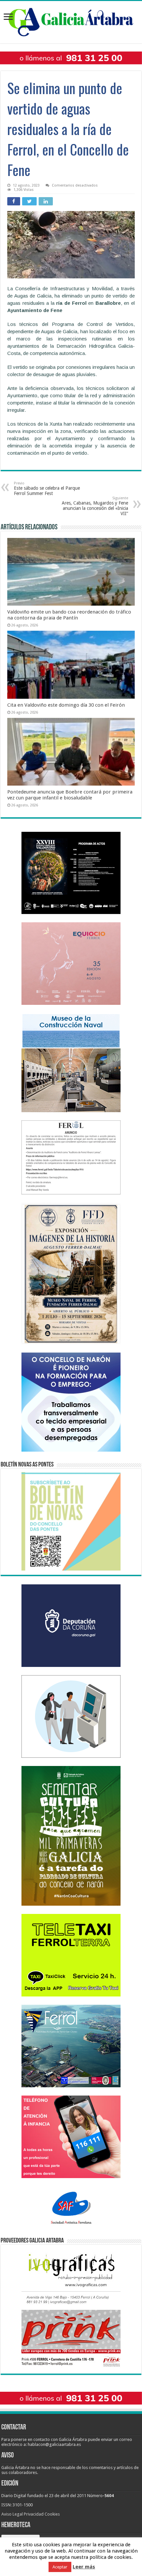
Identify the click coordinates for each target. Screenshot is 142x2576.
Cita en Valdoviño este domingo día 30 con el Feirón (66, 705)
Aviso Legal (12, 2514)
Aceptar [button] (60, 2567)
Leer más (84, 2567)
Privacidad (34, 2514)
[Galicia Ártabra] (71, 21)
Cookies (52, 2514)
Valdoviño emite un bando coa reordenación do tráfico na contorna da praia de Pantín (69, 615)
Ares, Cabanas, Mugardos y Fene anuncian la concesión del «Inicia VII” (95, 506)
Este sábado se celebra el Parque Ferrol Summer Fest (47, 489)
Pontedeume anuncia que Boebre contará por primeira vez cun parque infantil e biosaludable (70, 795)
